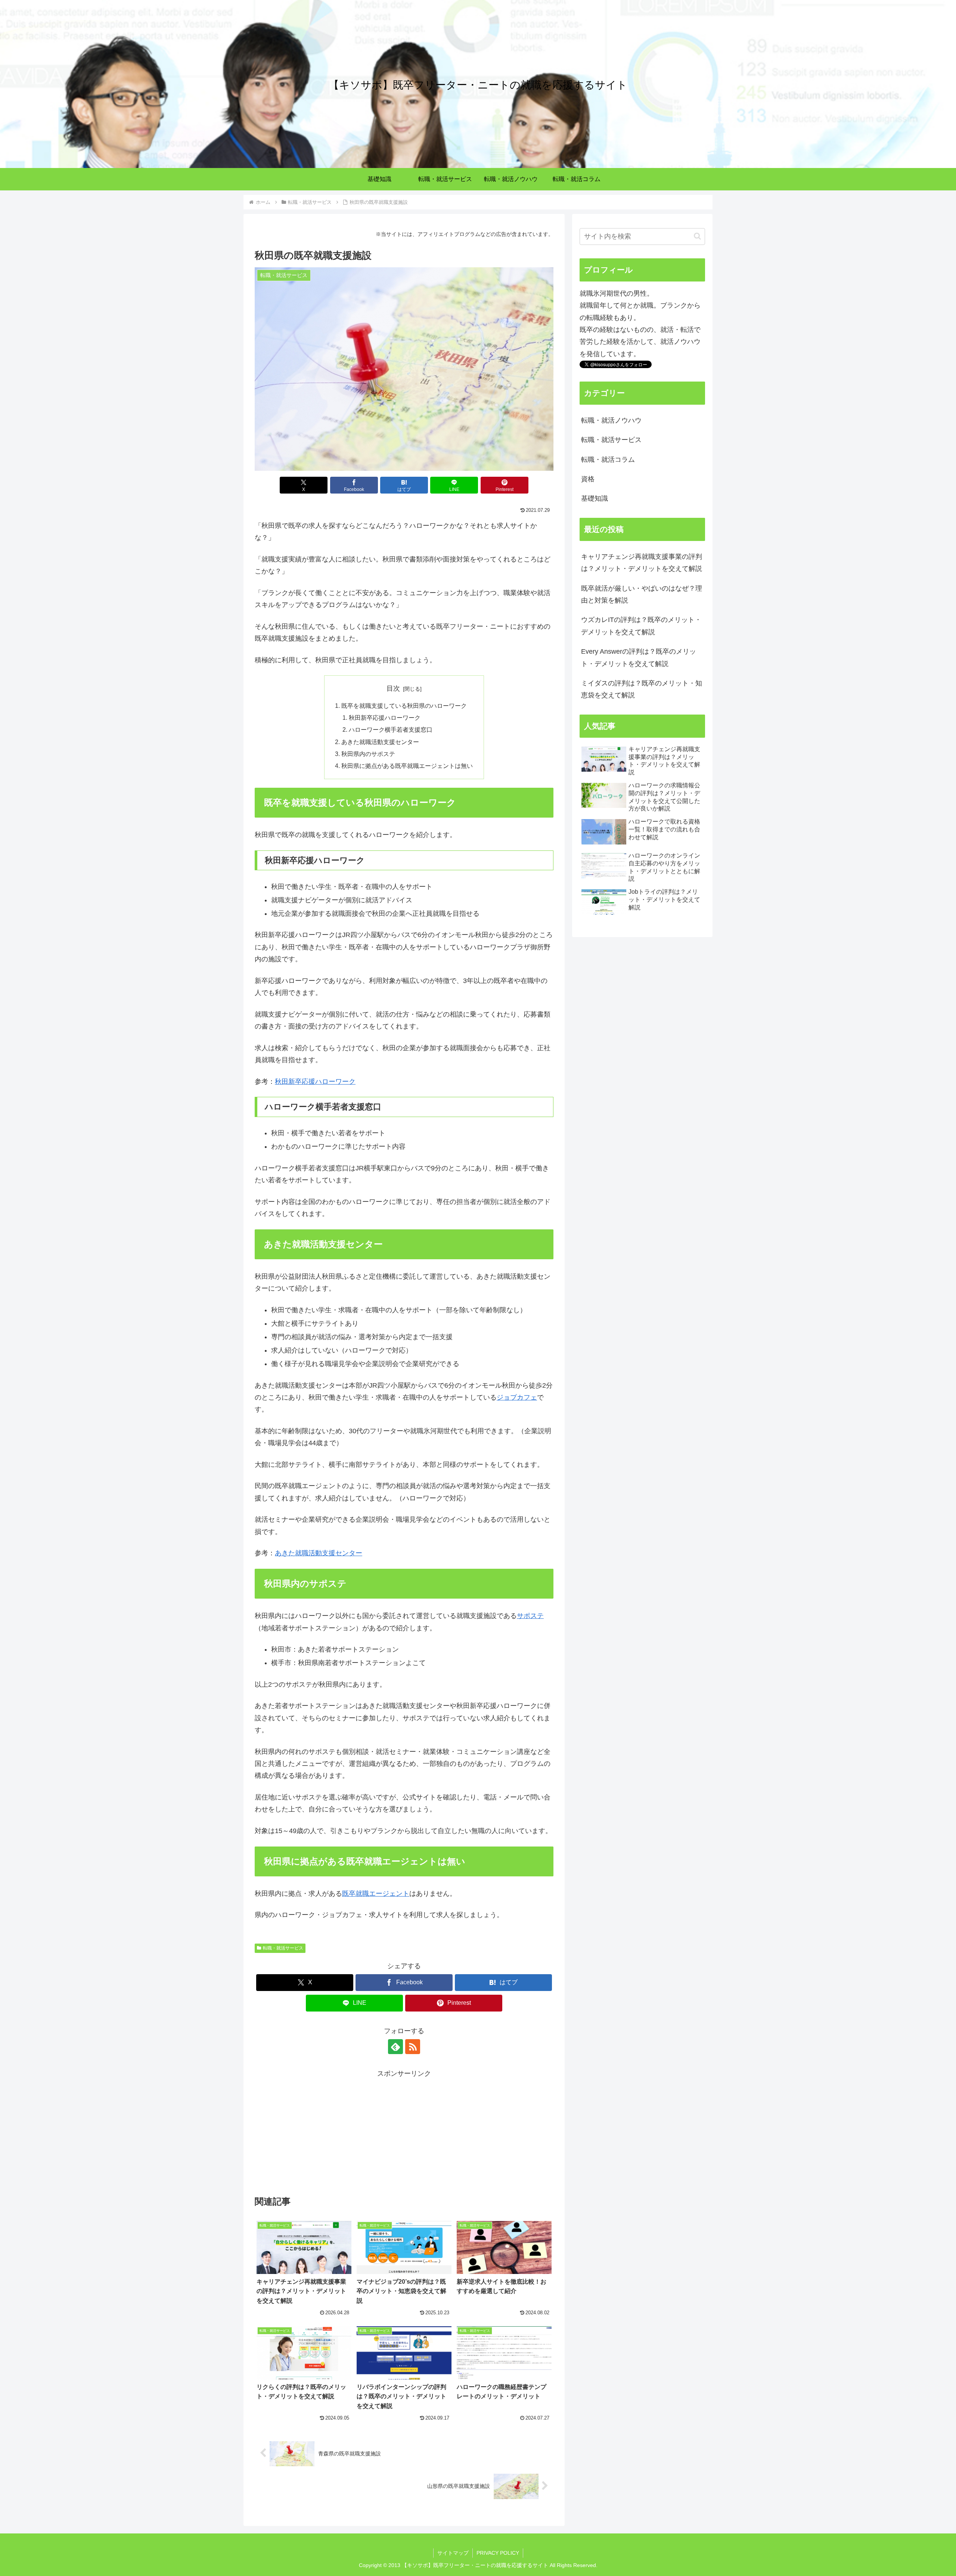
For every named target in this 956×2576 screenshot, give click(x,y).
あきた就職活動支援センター (380, 742)
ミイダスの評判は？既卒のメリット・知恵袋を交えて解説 (642, 689)
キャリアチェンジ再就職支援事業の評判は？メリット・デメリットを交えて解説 (642, 563)
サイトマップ (453, 2553)
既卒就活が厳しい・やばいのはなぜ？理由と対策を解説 (642, 594)
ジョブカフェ (517, 1397)
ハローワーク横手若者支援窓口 (391, 729)
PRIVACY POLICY (498, 2553)
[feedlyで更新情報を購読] (395, 2047)
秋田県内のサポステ (368, 754)
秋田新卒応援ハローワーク (385, 718)
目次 (393, 688)
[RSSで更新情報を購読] (413, 2047)
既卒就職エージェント (376, 1894)
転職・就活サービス (283, 1948)
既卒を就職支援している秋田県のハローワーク (404, 706)
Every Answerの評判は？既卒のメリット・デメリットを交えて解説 (639, 657)
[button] (697, 236)
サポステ (530, 1616)
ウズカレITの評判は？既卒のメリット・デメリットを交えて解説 (641, 626)
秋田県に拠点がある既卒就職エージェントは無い (407, 766)
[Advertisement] (404, 2132)
